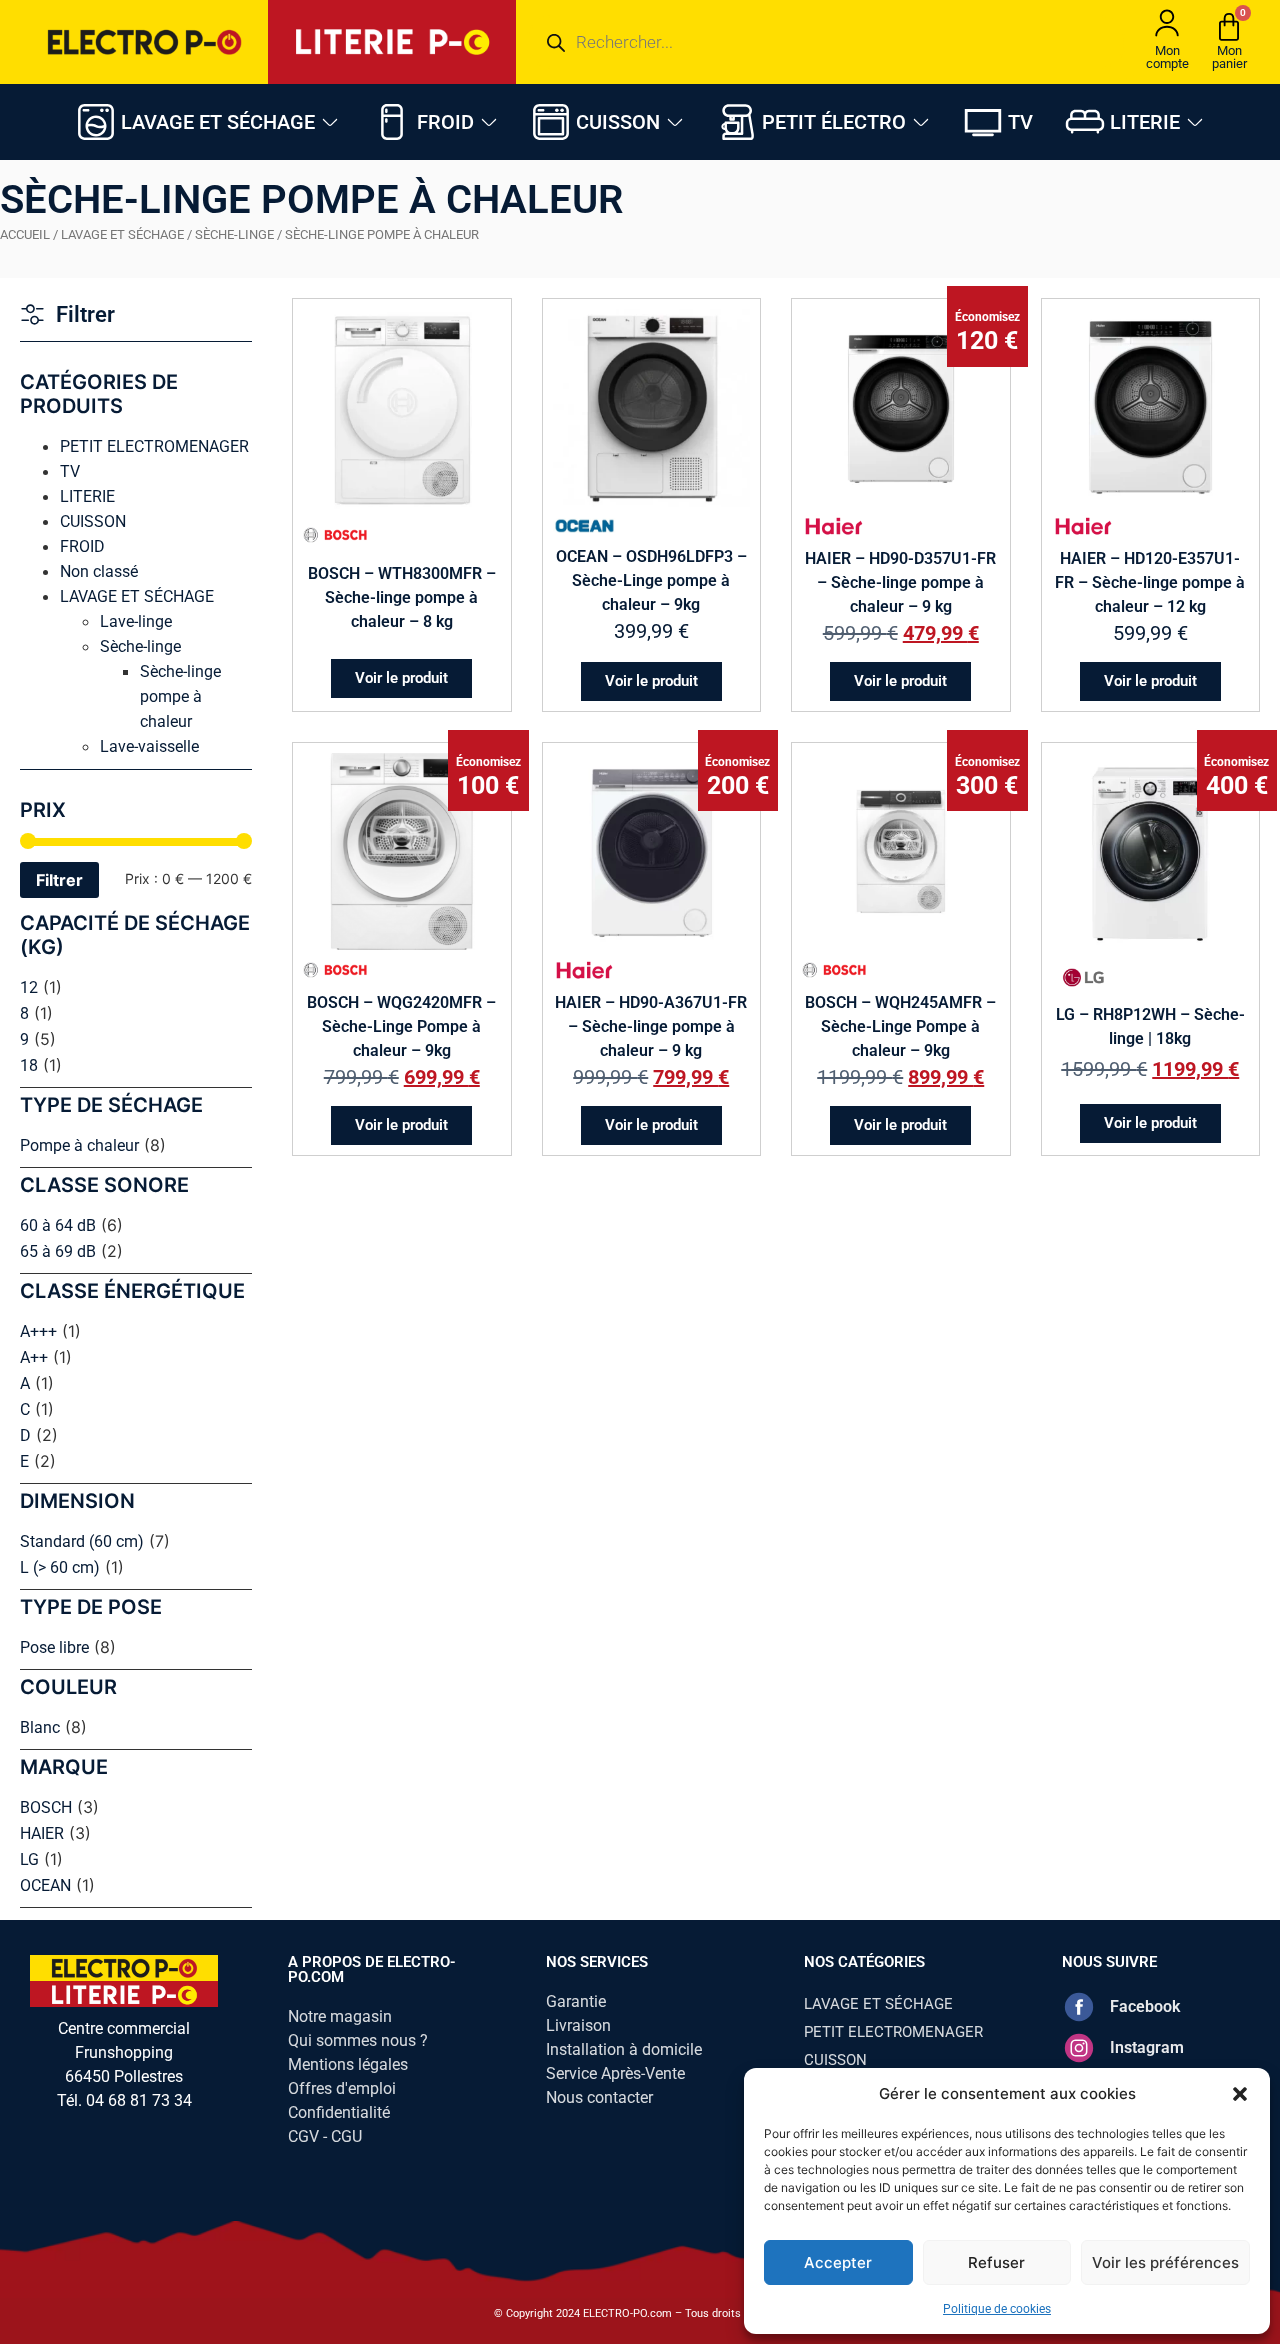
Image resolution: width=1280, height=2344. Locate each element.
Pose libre (54, 1647)
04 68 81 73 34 (139, 2100)
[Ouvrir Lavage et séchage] (330, 122)
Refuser (996, 2262)
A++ (34, 1357)
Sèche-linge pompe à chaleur (180, 696)
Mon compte (1167, 57)
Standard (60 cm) (82, 1541)
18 (29, 1065)
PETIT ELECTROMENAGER (154, 446)
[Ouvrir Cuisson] (675, 122)
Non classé (99, 571)
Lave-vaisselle (149, 746)
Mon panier (1229, 57)
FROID (82, 546)
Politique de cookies (997, 2309)
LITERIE (87, 496)
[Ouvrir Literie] (1195, 122)
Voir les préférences (1165, 2262)
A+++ (38, 1331)
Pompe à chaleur (79, 1145)
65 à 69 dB (58, 1251)
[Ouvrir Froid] (489, 122)
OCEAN (45, 1885)
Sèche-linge (234, 234)
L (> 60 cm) (60, 1567)
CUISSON (93, 521)
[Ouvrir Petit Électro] (921, 122)
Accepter (838, 2262)
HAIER (42, 1833)
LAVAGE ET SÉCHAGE (122, 234)
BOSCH (46, 1807)
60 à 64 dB (58, 1225)
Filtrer (59, 880)
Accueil (25, 234)
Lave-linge (136, 621)
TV (70, 471)
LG (29, 1859)
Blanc (40, 1727)
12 (29, 987)
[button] (1240, 2094)
